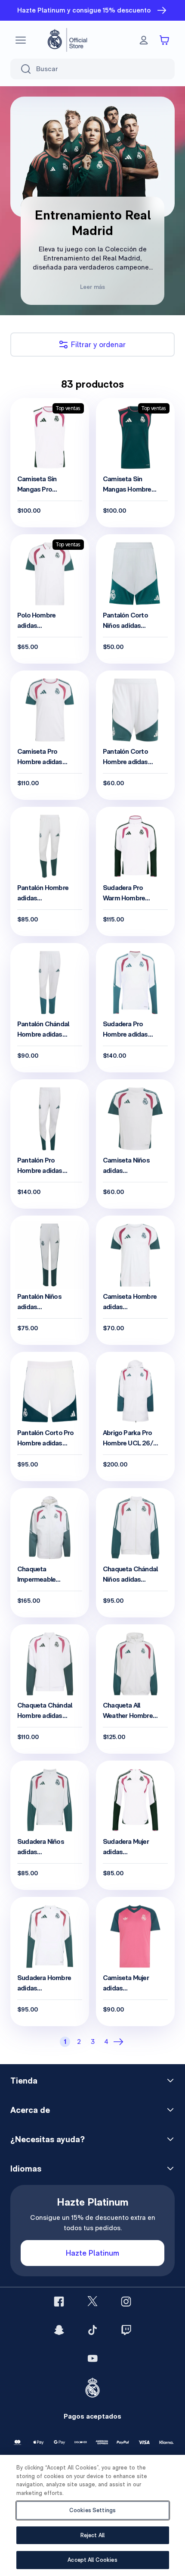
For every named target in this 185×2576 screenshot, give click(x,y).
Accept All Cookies (92, 2560)
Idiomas (26, 2169)
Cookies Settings (92, 2510)
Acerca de (30, 2110)
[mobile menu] (21, 40)
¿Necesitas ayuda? (48, 2139)
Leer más (92, 287)
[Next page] (120, 2042)
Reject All (92, 2535)
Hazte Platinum (92, 2253)
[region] (92, 2515)
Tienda (24, 2081)
